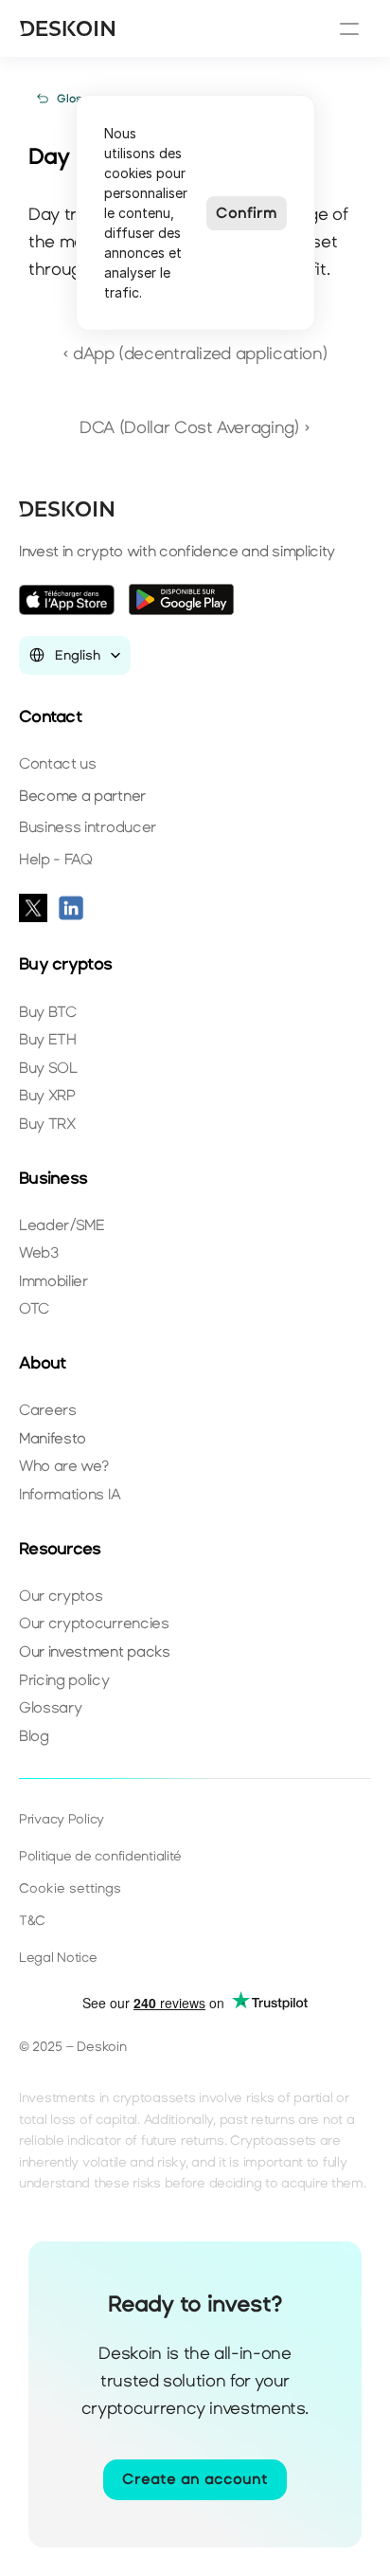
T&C (32, 1921)
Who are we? (63, 1466)
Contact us (58, 763)
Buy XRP (47, 1095)
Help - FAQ (56, 859)
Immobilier (53, 1281)
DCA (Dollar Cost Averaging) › (195, 427)
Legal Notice (58, 1958)
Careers (48, 1410)
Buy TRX (47, 1124)
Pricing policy (64, 1680)
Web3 (39, 1252)
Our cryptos (61, 1596)
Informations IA (70, 1494)
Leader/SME (62, 1225)
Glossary (50, 1707)
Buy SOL (48, 1068)
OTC (34, 1308)
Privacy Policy (62, 1819)
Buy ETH (48, 1039)
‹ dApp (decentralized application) (195, 354)
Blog (34, 1736)
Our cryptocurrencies (94, 1623)
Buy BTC (48, 1012)
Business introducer (88, 827)
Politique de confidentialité (100, 1856)
